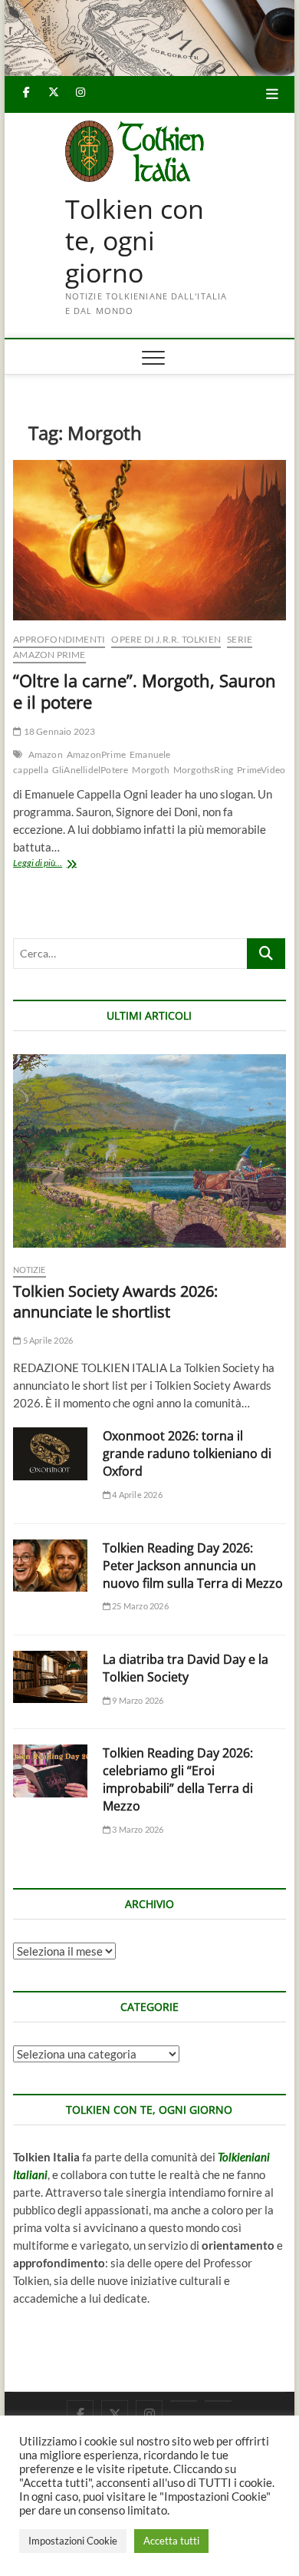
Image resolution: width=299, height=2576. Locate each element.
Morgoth (150, 770)
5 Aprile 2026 (47, 1340)
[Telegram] (218, 2401)
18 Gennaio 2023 (58, 731)
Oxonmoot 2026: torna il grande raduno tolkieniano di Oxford (187, 1453)
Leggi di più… (54, 864)
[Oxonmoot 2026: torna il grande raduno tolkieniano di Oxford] (50, 1453)
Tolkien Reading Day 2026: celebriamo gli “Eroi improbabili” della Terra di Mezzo (178, 1779)
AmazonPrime (96, 754)
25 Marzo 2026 (140, 1606)
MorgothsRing (203, 770)
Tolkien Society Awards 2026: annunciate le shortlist (115, 1301)
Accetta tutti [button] (171, 2541)
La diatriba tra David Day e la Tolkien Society (186, 1668)
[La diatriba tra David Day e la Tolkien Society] (50, 1677)
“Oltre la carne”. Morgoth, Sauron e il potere (145, 691)
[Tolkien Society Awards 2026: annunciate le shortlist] (149, 1151)
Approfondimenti (59, 639)
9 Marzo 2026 (137, 1700)
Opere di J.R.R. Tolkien (166, 639)
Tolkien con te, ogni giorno (135, 241)
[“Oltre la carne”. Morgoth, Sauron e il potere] (149, 540)
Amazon (46, 754)
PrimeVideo (261, 770)
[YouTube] (184, 2401)
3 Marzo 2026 (137, 1829)
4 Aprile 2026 (136, 1495)
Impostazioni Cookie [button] (73, 2541)
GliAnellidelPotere (90, 770)
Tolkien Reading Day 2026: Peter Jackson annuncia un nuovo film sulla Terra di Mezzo (193, 1566)
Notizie (29, 1270)
